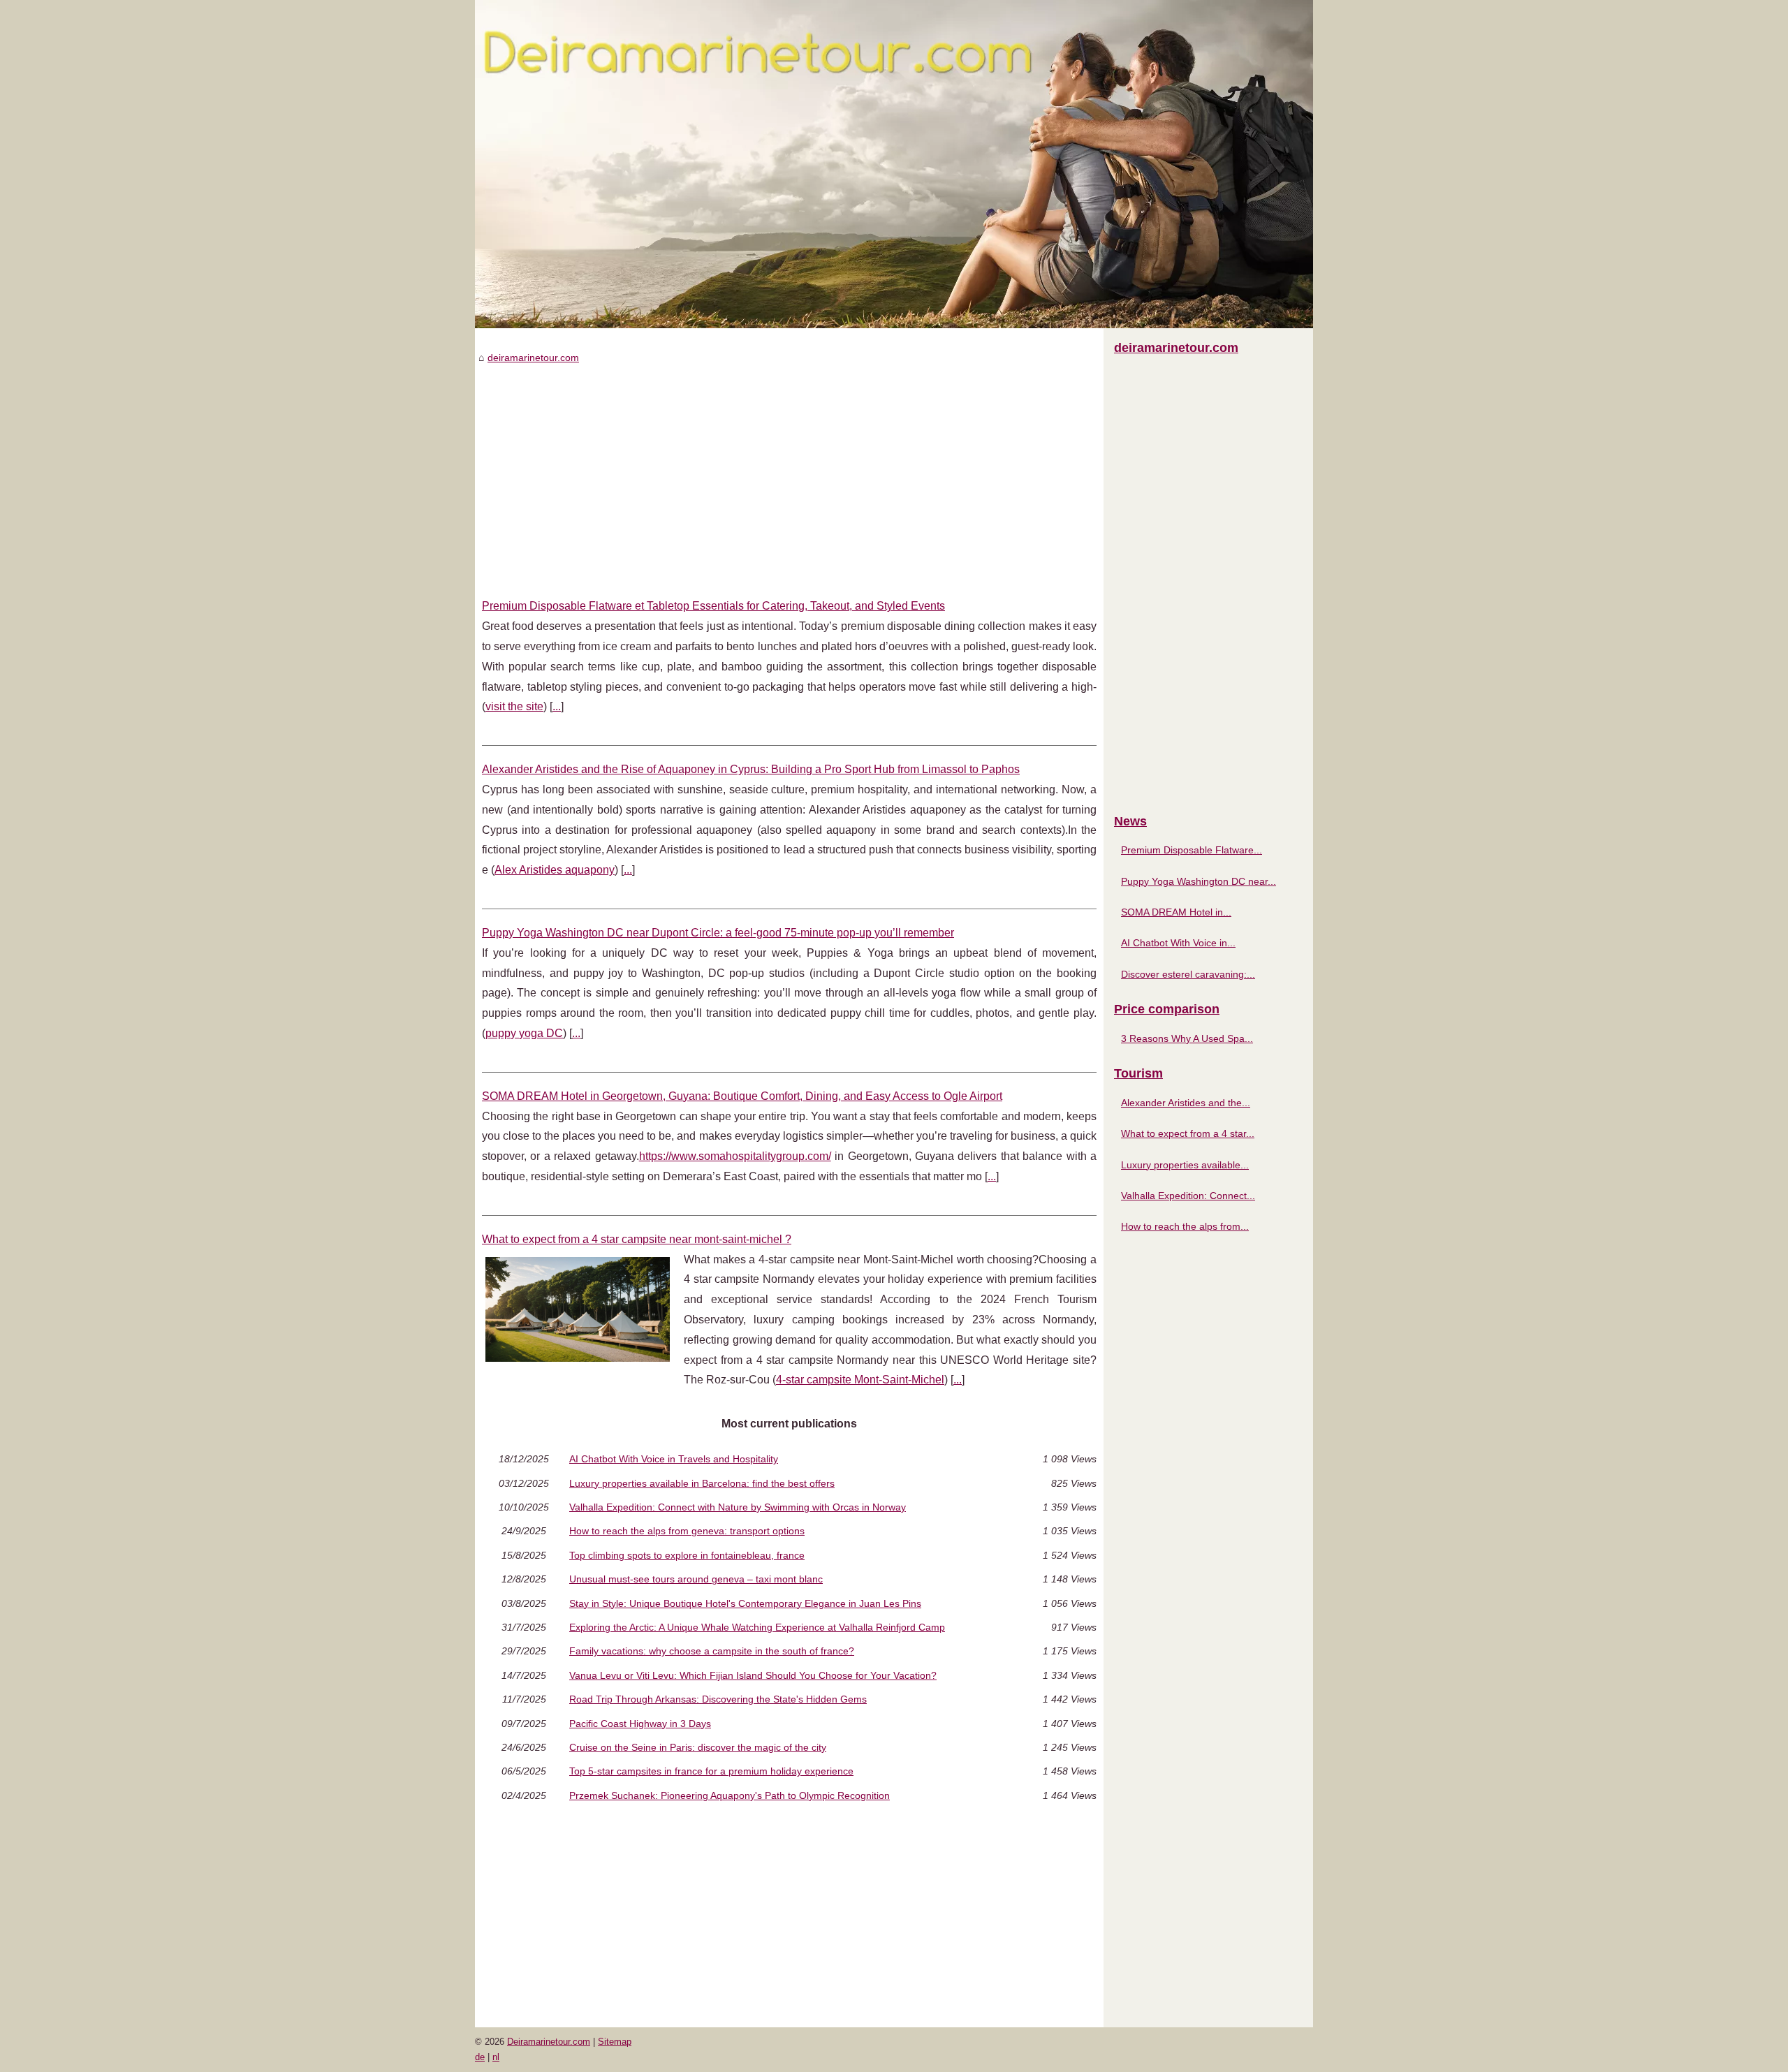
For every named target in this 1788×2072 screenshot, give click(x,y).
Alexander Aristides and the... (1186, 1103)
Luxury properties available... (1185, 1165)
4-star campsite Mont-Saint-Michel (860, 1380)
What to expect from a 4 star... (1188, 1133)
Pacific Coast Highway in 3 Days (640, 1724)
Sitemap (615, 2042)
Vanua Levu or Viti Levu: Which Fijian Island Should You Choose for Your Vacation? (753, 1675)
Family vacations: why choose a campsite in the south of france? (712, 1651)
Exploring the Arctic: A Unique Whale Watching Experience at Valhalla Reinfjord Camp (757, 1627)
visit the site (514, 706)
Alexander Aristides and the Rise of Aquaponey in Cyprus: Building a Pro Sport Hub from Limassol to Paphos (751, 769)
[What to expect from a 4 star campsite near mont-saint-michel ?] (578, 1308)
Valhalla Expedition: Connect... (1188, 1196)
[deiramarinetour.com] (894, 164)
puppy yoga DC (524, 1033)
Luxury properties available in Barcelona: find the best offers (702, 1483)
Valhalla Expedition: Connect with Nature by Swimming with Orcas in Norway (738, 1507)
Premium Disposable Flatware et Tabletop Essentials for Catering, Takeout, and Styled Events (713, 606)
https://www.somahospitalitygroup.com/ (735, 1156)
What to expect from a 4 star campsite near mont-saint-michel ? (637, 1239)
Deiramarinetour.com (549, 2042)
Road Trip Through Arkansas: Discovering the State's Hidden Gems (718, 1699)
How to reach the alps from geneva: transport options (687, 1531)
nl (496, 2057)
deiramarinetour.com (533, 358)
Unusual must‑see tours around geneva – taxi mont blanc (696, 1579)
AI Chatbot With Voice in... (1178, 943)
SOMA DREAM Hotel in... (1176, 912)
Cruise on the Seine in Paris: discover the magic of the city (698, 1747)
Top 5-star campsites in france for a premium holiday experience (711, 1771)
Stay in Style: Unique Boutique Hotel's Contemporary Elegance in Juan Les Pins (745, 1603)
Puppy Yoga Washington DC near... (1199, 881)
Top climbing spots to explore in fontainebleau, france (687, 1555)
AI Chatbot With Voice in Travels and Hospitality (674, 1459)
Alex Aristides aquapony (555, 870)
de (480, 2057)
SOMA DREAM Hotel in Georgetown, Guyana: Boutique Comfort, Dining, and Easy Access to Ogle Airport (742, 1096)
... (557, 706)
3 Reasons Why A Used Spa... (1187, 1038)
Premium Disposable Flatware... (1192, 850)
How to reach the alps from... (1185, 1226)
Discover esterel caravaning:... (1188, 974)
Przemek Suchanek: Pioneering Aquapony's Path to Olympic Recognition (730, 1795)
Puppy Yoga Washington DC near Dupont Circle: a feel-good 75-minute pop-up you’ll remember (718, 933)
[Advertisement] (789, 471)
